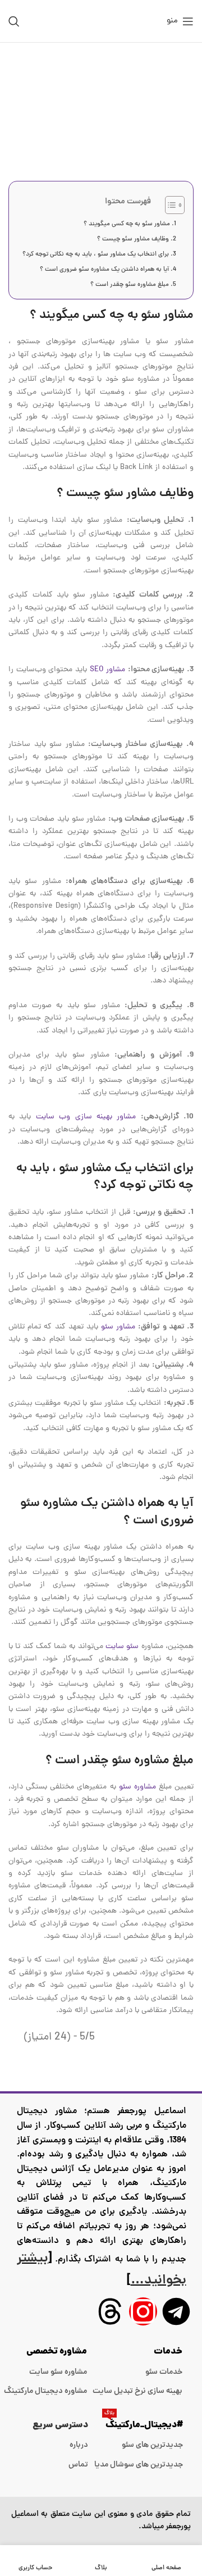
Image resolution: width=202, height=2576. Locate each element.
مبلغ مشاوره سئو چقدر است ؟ (130, 285)
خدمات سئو (164, 2372)
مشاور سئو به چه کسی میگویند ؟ (127, 224)
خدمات (168, 2352)
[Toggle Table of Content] (169, 205)
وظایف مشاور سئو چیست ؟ (133, 239)
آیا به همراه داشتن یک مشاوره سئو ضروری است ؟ (104, 270)
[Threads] (110, 2311)
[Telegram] (176, 2311)
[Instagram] (143, 2311)
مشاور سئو (118, 1327)
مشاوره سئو (137, 1787)
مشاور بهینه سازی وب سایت (86, 1117)
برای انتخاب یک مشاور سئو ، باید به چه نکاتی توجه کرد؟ (96, 254)
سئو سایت (122, 1647)
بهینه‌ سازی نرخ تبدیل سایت (137, 2391)
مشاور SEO (108, 670)
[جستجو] (14, 21)
